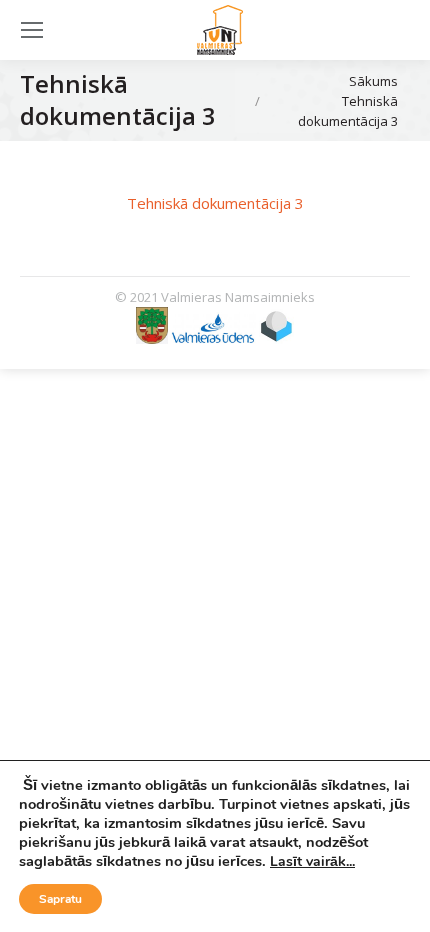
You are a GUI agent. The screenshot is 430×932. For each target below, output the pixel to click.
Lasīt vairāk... (312, 861)
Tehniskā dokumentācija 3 (215, 203)
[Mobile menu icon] (32, 30)
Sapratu (60, 899)
